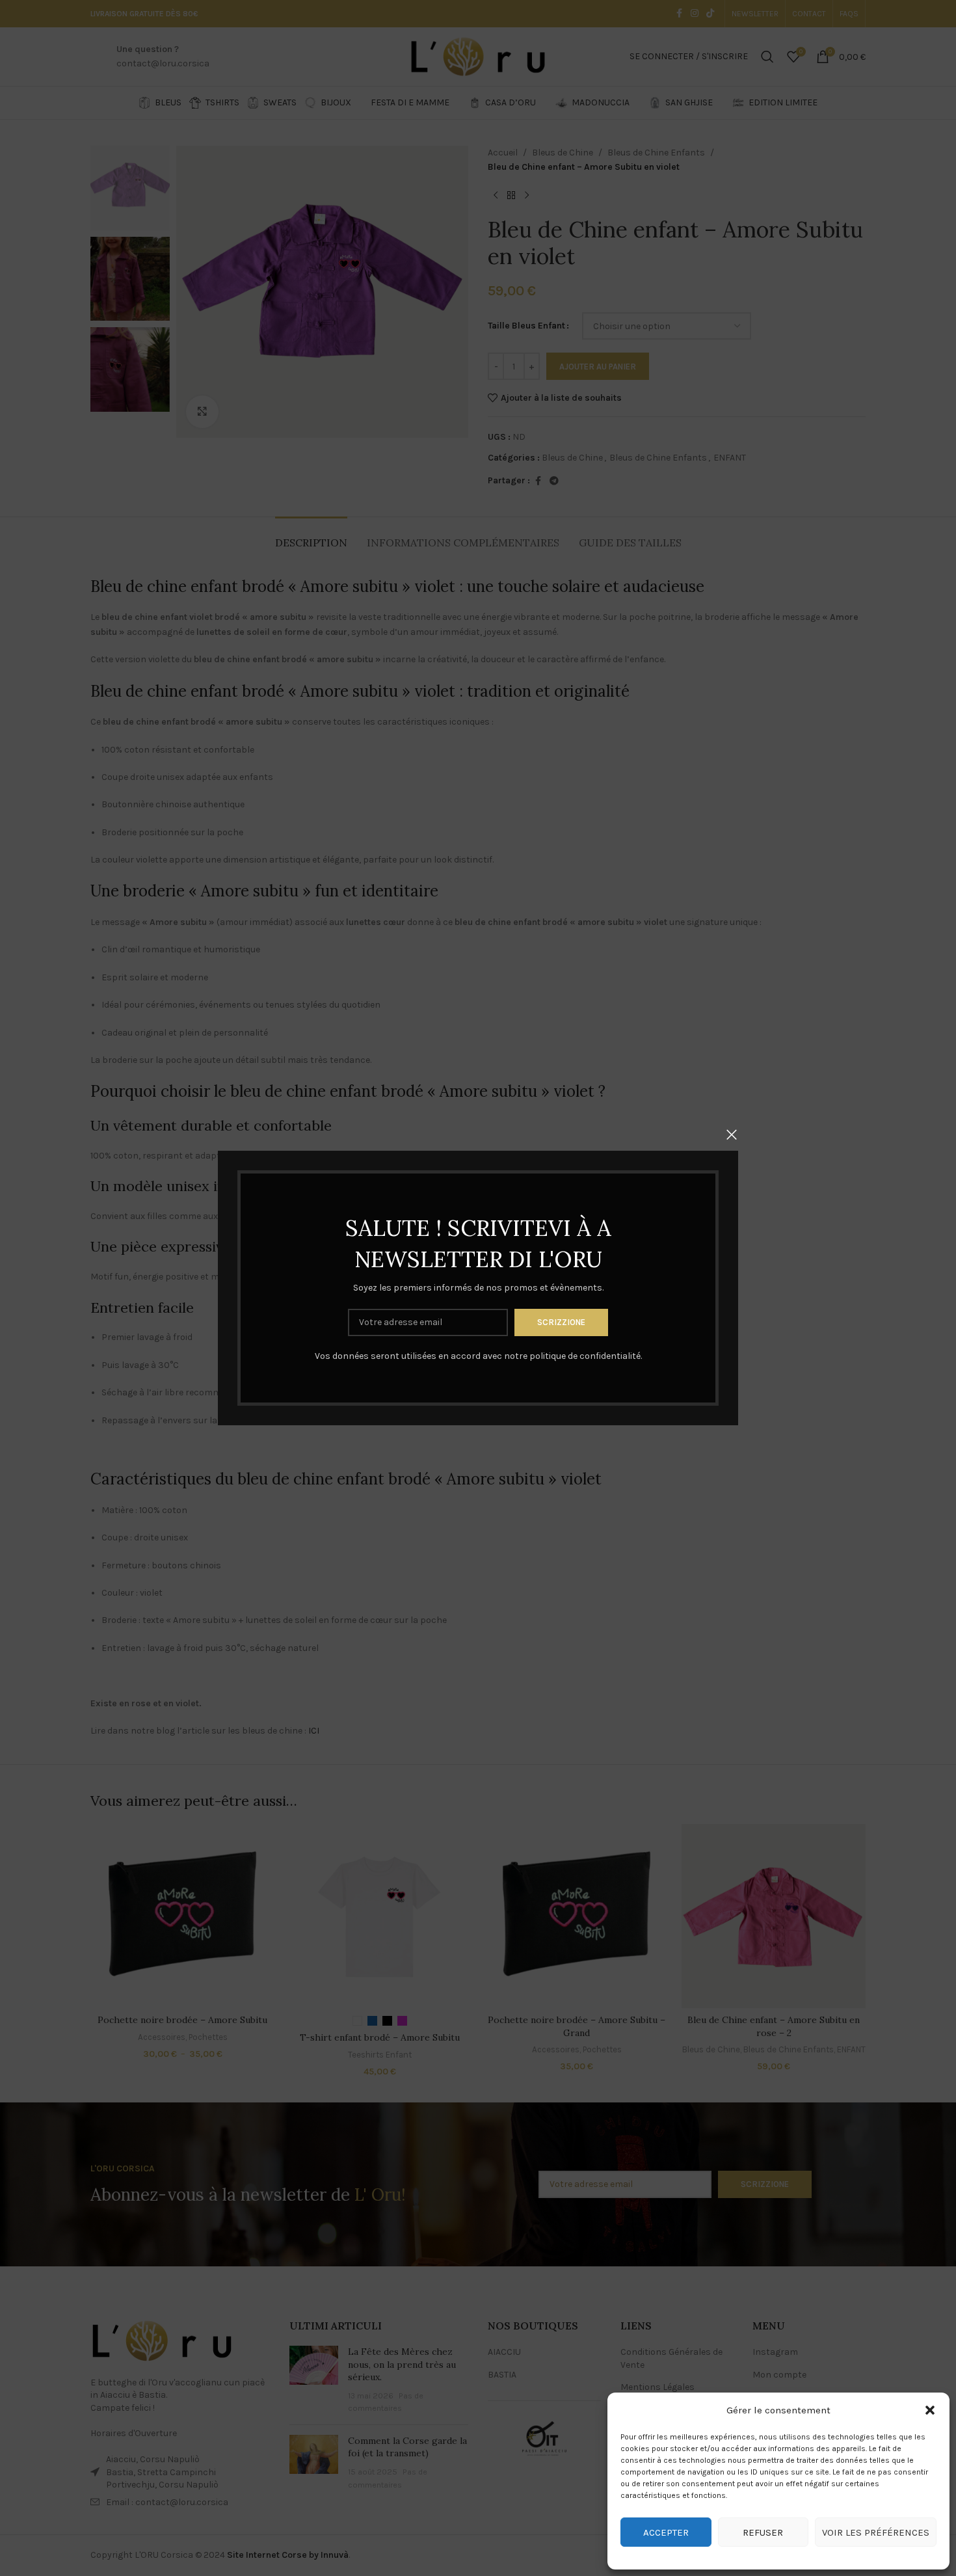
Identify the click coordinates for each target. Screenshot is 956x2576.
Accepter (666, 2532)
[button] (930, 2410)
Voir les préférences (876, 2532)
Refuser (763, 2532)
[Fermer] (732, 1134)
